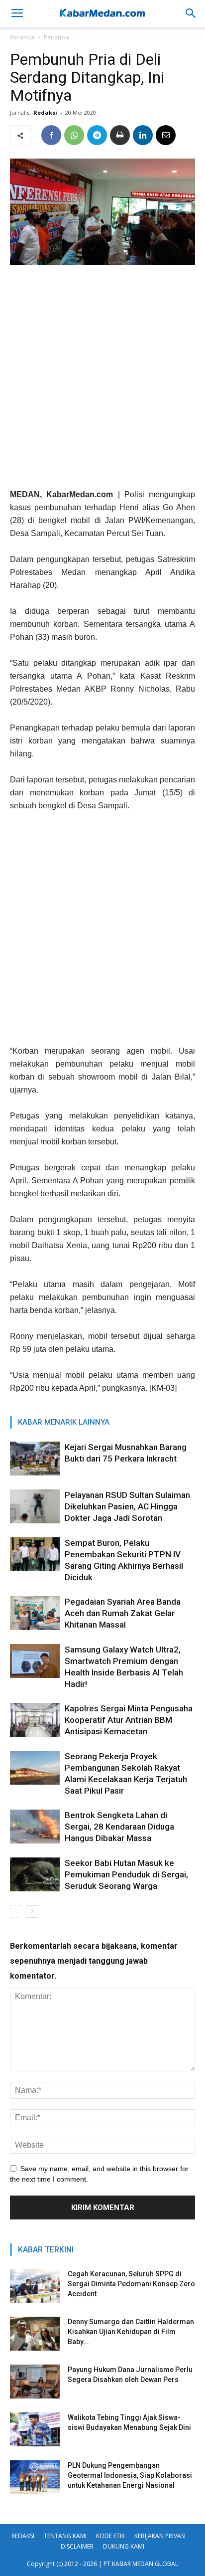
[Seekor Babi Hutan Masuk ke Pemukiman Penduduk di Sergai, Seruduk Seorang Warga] (35, 1875)
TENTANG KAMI (65, 2536)
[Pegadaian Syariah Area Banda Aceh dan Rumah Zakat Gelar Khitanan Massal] (35, 1613)
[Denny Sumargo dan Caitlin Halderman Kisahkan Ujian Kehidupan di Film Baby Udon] (35, 2334)
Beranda (22, 37)
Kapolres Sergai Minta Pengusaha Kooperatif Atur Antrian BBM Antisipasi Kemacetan (129, 1720)
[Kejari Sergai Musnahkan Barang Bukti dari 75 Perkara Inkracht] (35, 1459)
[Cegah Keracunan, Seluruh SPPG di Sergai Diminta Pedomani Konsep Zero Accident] (35, 2286)
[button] (191, 13)
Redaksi (45, 112)
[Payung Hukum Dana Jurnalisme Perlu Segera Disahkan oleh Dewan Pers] (35, 2382)
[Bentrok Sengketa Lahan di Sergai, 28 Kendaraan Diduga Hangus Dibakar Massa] (35, 1827)
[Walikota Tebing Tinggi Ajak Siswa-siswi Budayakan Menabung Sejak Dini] (35, 2430)
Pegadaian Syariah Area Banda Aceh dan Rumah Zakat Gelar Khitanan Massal (123, 1613)
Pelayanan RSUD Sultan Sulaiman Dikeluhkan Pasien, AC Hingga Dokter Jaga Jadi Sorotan (127, 1506)
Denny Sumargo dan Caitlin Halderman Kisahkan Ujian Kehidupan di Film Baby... (131, 2332)
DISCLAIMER (77, 2546)
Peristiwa (56, 37)
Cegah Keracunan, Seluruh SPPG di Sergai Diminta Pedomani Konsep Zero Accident (131, 2284)
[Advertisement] (102, 380)
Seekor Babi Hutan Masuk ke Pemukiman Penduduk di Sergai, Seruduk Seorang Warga (126, 1874)
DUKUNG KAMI (124, 2546)
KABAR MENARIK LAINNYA (64, 1422)
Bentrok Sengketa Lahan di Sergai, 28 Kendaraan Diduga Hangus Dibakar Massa (119, 1827)
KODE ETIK (110, 2536)
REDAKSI (23, 2536)
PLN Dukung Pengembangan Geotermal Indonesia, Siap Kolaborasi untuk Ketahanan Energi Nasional (130, 2475)
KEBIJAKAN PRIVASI (160, 2536)
